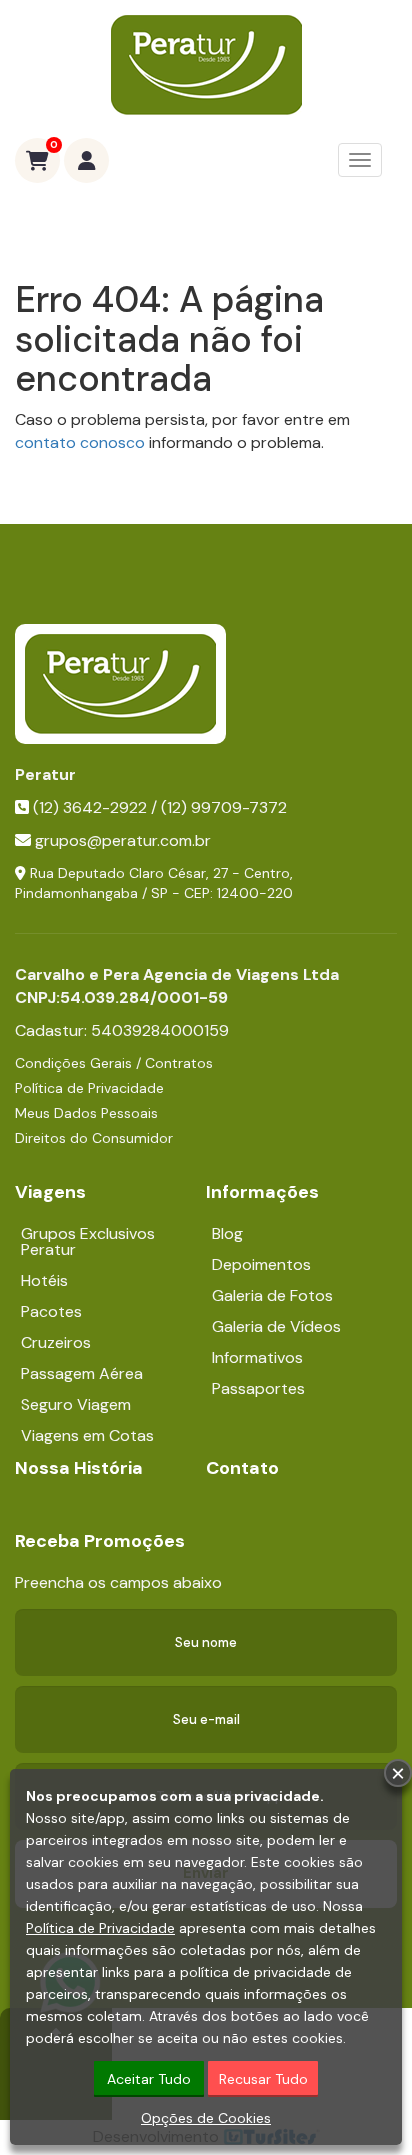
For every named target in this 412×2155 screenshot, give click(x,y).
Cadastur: (122, 1030)
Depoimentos (261, 1264)
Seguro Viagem (76, 1404)
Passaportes (258, 1388)
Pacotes (51, 1311)
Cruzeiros (56, 1342)
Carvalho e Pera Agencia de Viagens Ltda (177, 974)
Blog (227, 1233)
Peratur (45, 774)
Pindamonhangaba (76, 893)
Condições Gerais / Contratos (114, 1063)
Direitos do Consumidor (94, 1138)
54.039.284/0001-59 (144, 997)
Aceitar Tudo (149, 2079)
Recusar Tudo (263, 2079)
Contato (242, 1468)
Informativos (257, 1357)
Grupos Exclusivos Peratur (88, 1241)
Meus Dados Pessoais (86, 1113)
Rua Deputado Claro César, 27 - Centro (160, 873)
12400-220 (255, 893)
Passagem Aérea (82, 1373)
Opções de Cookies (206, 2118)
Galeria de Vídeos (276, 1326)
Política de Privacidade (89, 1088)
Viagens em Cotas (87, 1435)
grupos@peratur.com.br (123, 840)
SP (159, 893)
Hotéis (44, 1280)
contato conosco (80, 442)
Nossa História (79, 1468)
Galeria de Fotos (272, 1295)
